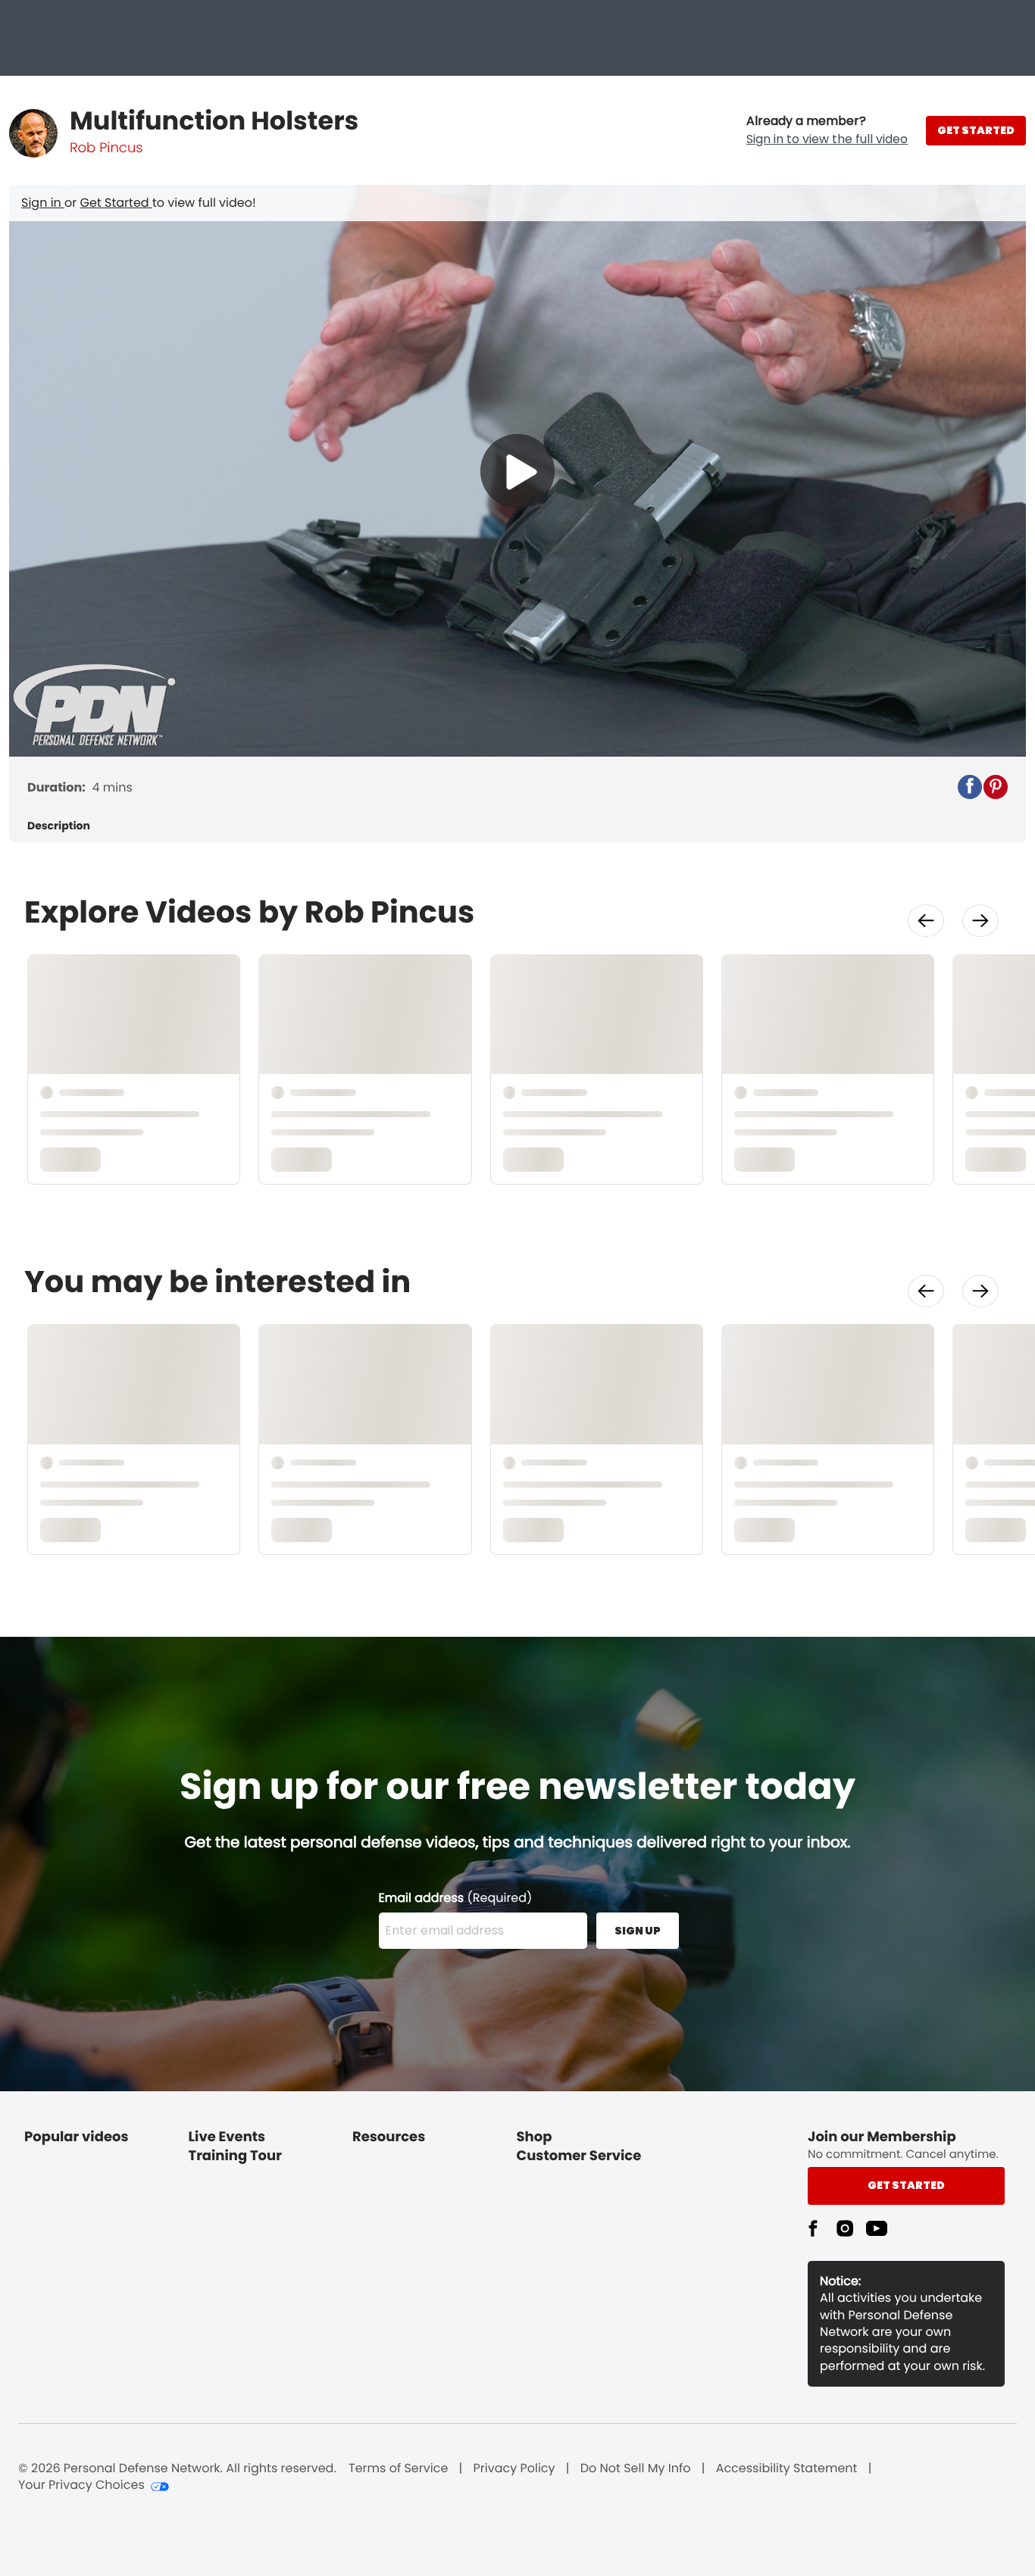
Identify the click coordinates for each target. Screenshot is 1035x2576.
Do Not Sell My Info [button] (636, 2468)
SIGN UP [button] (638, 1931)
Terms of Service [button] (398, 2468)
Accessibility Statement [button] (787, 2468)
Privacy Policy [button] (514, 2468)
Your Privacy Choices (81, 2485)
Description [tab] (59, 826)
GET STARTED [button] (976, 130)
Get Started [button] (906, 2185)
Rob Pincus (106, 148)
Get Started (116, 203)
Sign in (43, 203)
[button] (827, 130)
